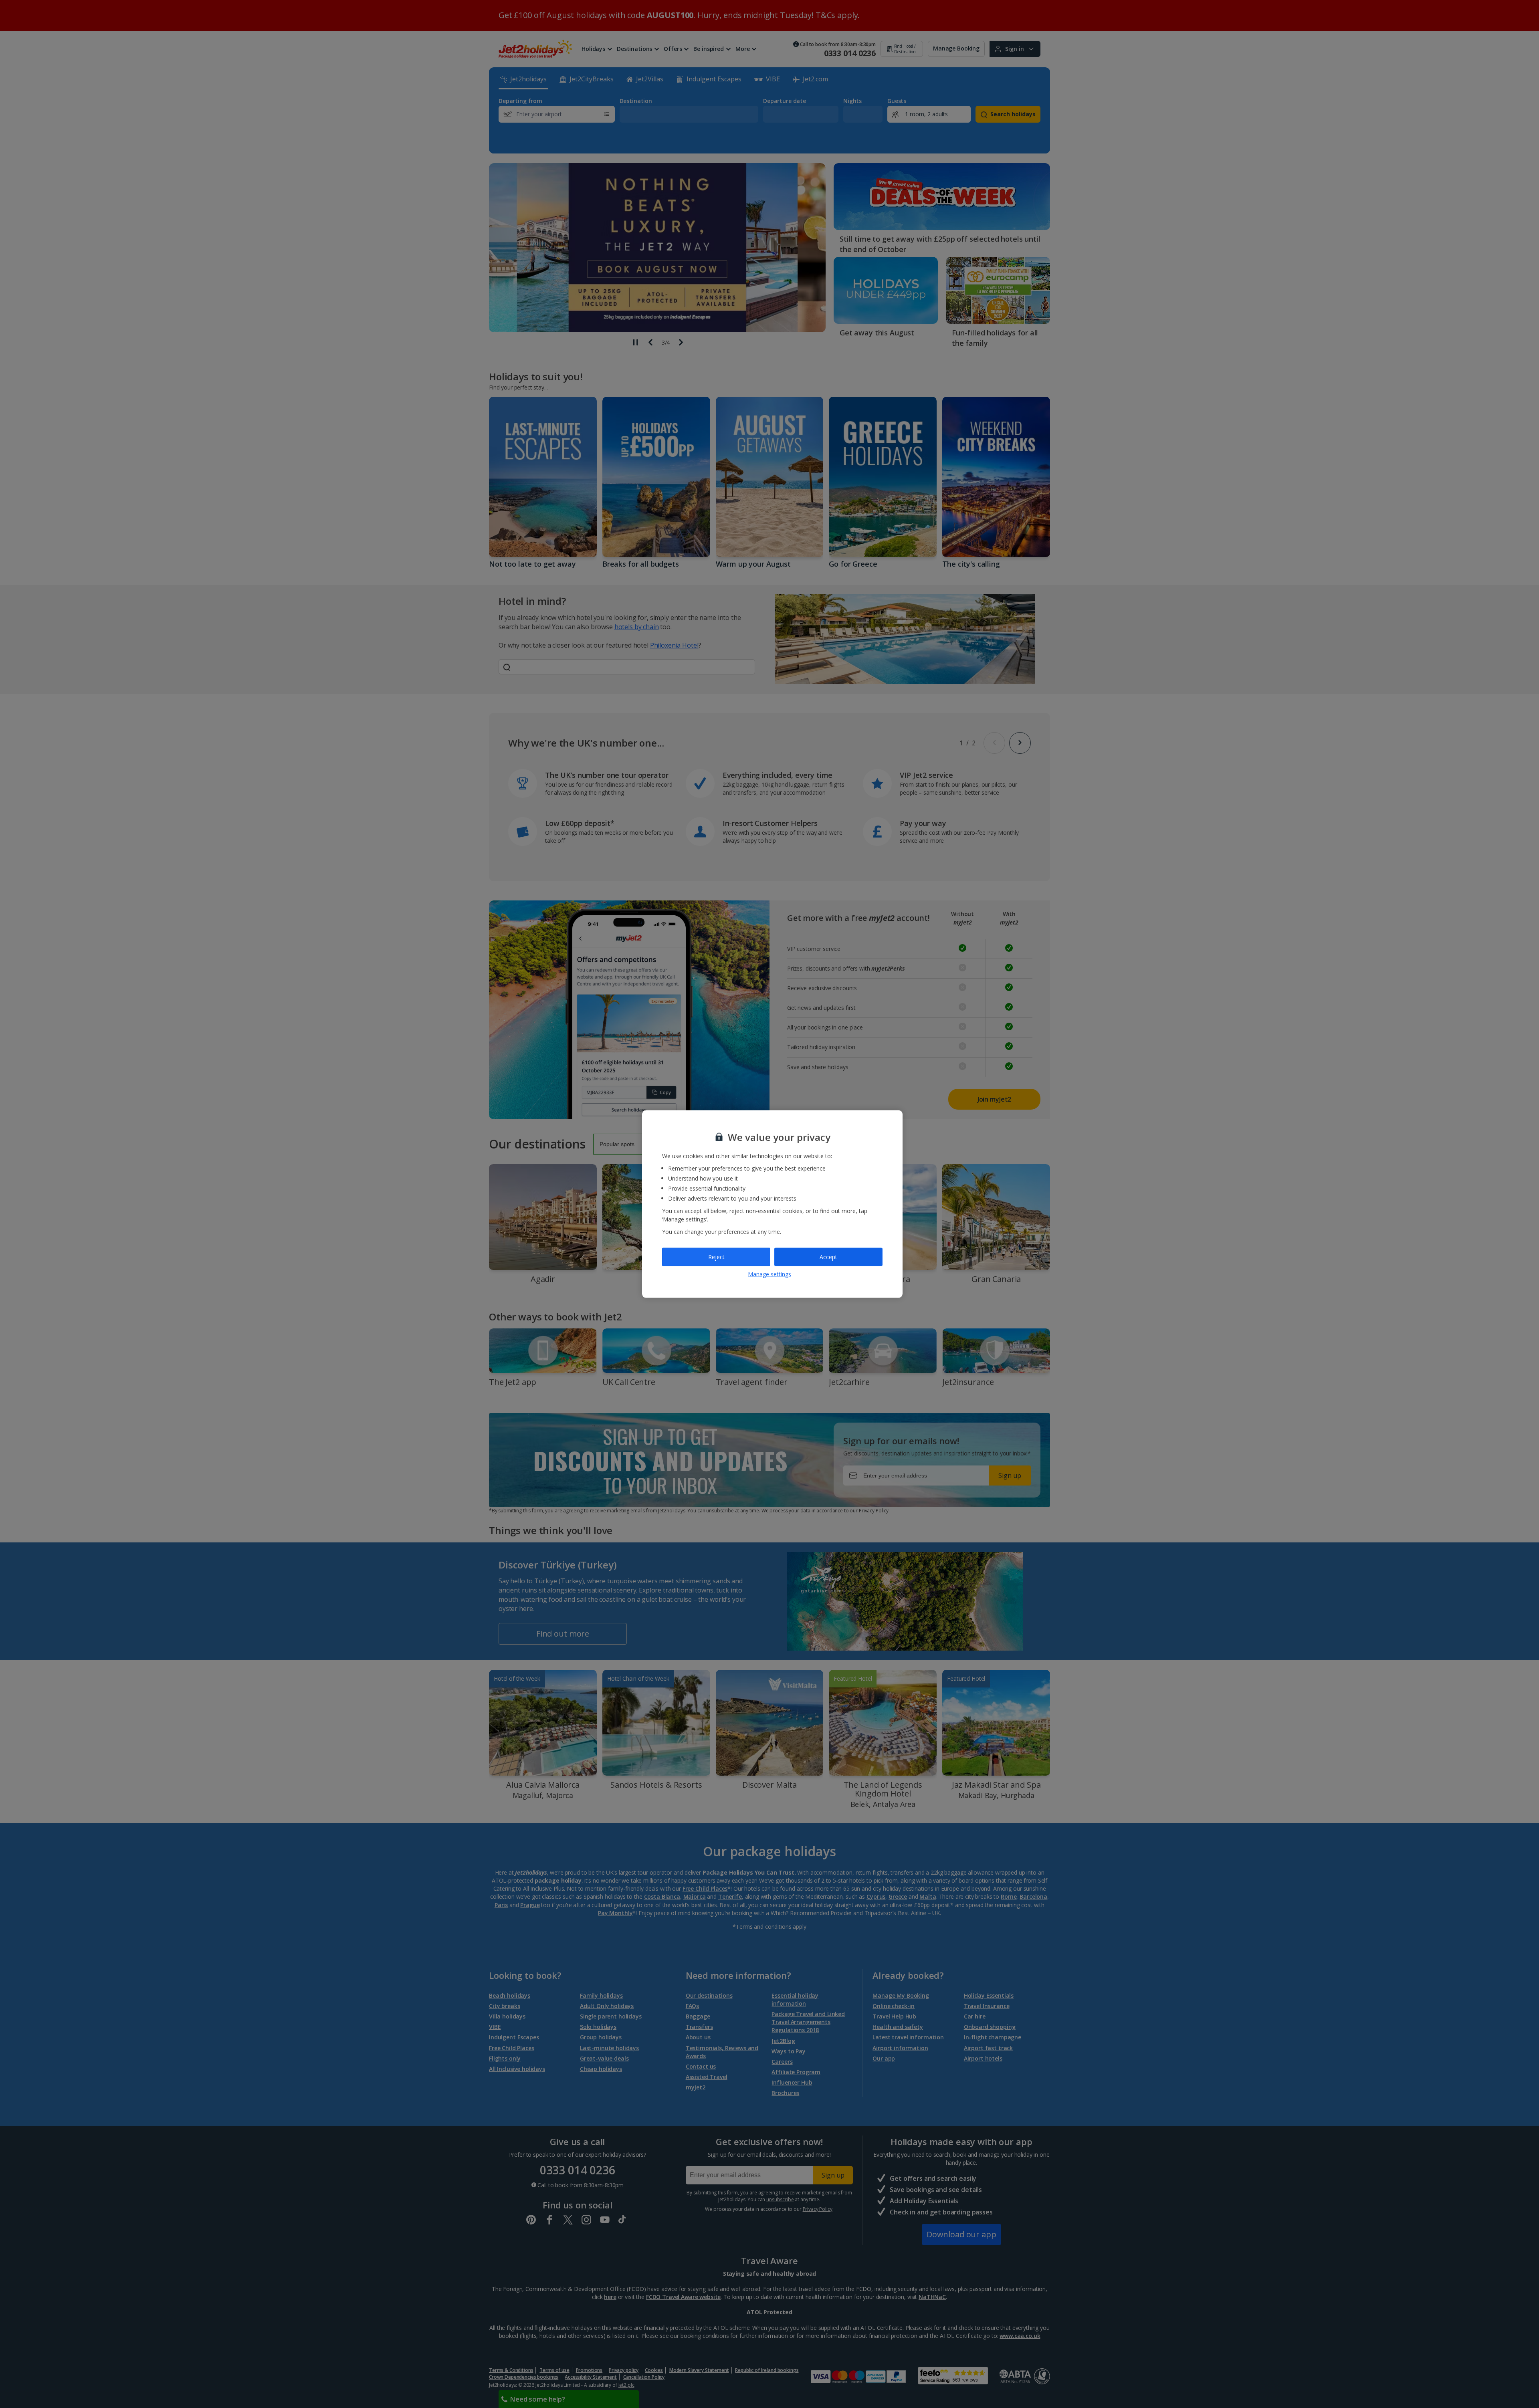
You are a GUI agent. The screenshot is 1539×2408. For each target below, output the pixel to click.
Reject (716, 1257)
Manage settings (769, 1274)
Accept (828, 1257)
